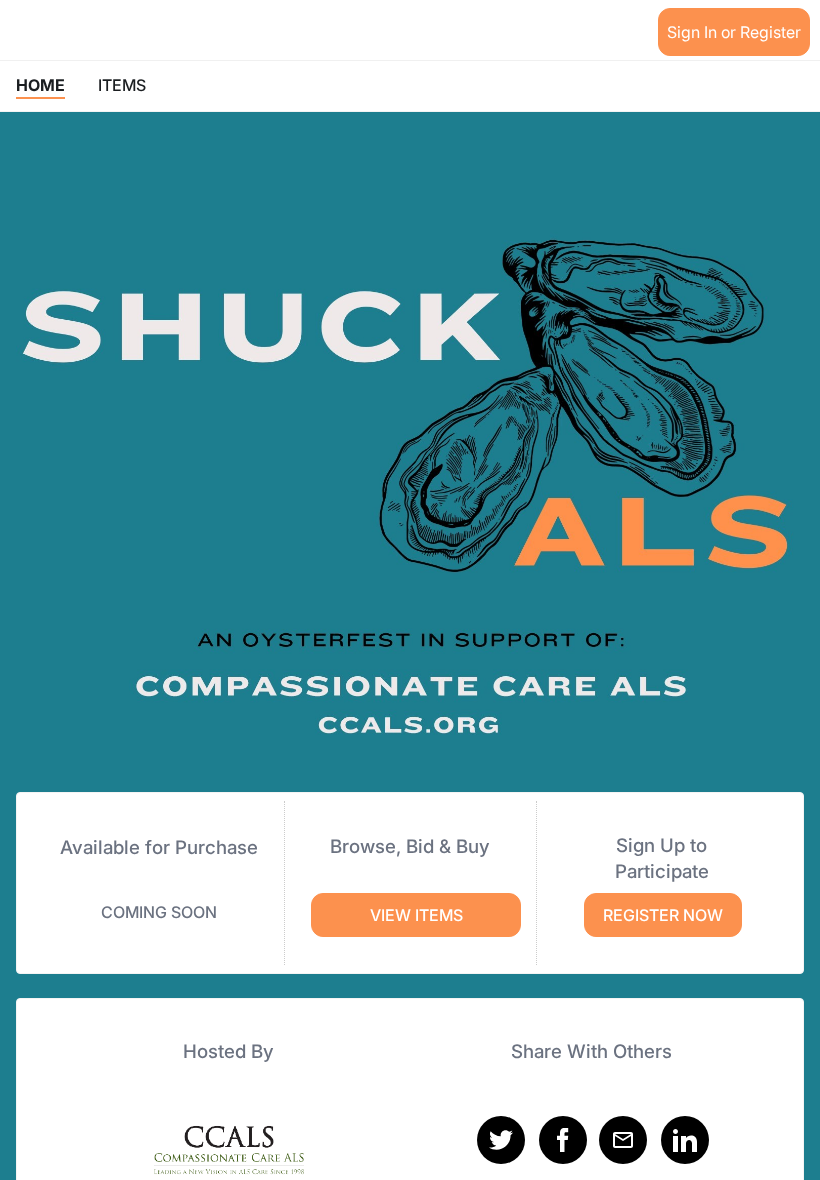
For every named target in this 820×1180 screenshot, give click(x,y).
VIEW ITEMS (416, 915)
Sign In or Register (734, 32)
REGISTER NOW (663, 915)
